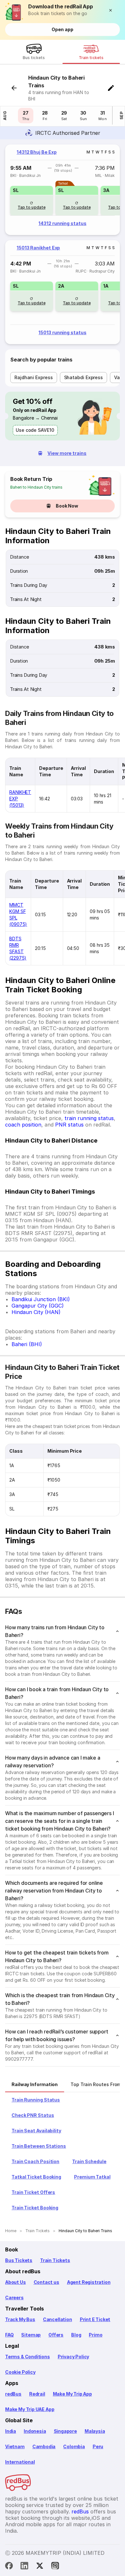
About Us (16, 2282)
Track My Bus (20, 2319)
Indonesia (35, 2431)
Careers (14, 2298)
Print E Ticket (95, 2319)
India (11, 2431)
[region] (63, 190)
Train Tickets (55, 2260)
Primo (96, 2335)
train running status (89, 1118)
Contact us (46, 2282)
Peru (98, 2446)
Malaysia (95, 2431)
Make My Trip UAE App (30, 2409)
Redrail (37, 2394)
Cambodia (44, 2446)
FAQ (9, 2335)
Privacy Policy (73, 2357)
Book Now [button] (67, 506)
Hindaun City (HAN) (36, 1312)
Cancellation (58, 2319)
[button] (112, 10)
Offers (56, 2335)
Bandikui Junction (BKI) (41, 1299)
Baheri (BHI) (27, 1344)
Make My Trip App (72, 2394)
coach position (23, 1125)
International (20, 2462)
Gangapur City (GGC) (38, 1306)
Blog (76, 2335)
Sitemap (31, 2335)
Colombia (74, 2446)
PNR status (69, 1125)
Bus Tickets (19, 2260)
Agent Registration (89, 2282)
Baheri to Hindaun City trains (36, 487)
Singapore (65, 2431)
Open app (62, 29)
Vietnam (15, 2446)
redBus (13, 2394)
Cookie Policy (20, 2372)
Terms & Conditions (28, 2357)
